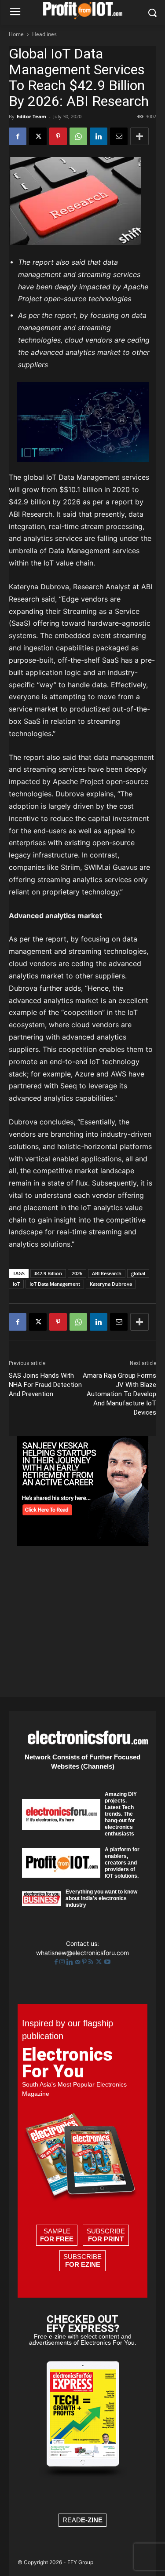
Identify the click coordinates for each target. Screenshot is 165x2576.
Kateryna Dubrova (111, 1284)
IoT (16, 1284)
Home (16, 34)
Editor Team (31, 116)
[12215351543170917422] (83, 1544)
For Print (106, 2239)
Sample (57, 2235)
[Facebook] (18, 136)
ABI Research (107, 1273)
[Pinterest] (58, 136)
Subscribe (106, 2235)
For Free (57, 2239)
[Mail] (78, 1962)
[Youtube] (107, 1962)
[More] (139, 136)
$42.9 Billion (48, 1273)
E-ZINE (92, 2520)
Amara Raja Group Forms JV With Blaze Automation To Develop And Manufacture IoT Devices (119, 1394)
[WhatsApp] (78, 136)
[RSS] (92, 1962)
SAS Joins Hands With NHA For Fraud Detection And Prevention (45, 1385)
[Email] (119, 136)
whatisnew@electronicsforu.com (82, 1953)
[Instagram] (63, 1962)
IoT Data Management (55, 1284)
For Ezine (83, 2264)
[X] (38, 136)
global (138, 1273)
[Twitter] (100, 1962)
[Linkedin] (99, 136)
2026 (77, 1273)
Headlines (44, 34)
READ (82, 2520)
